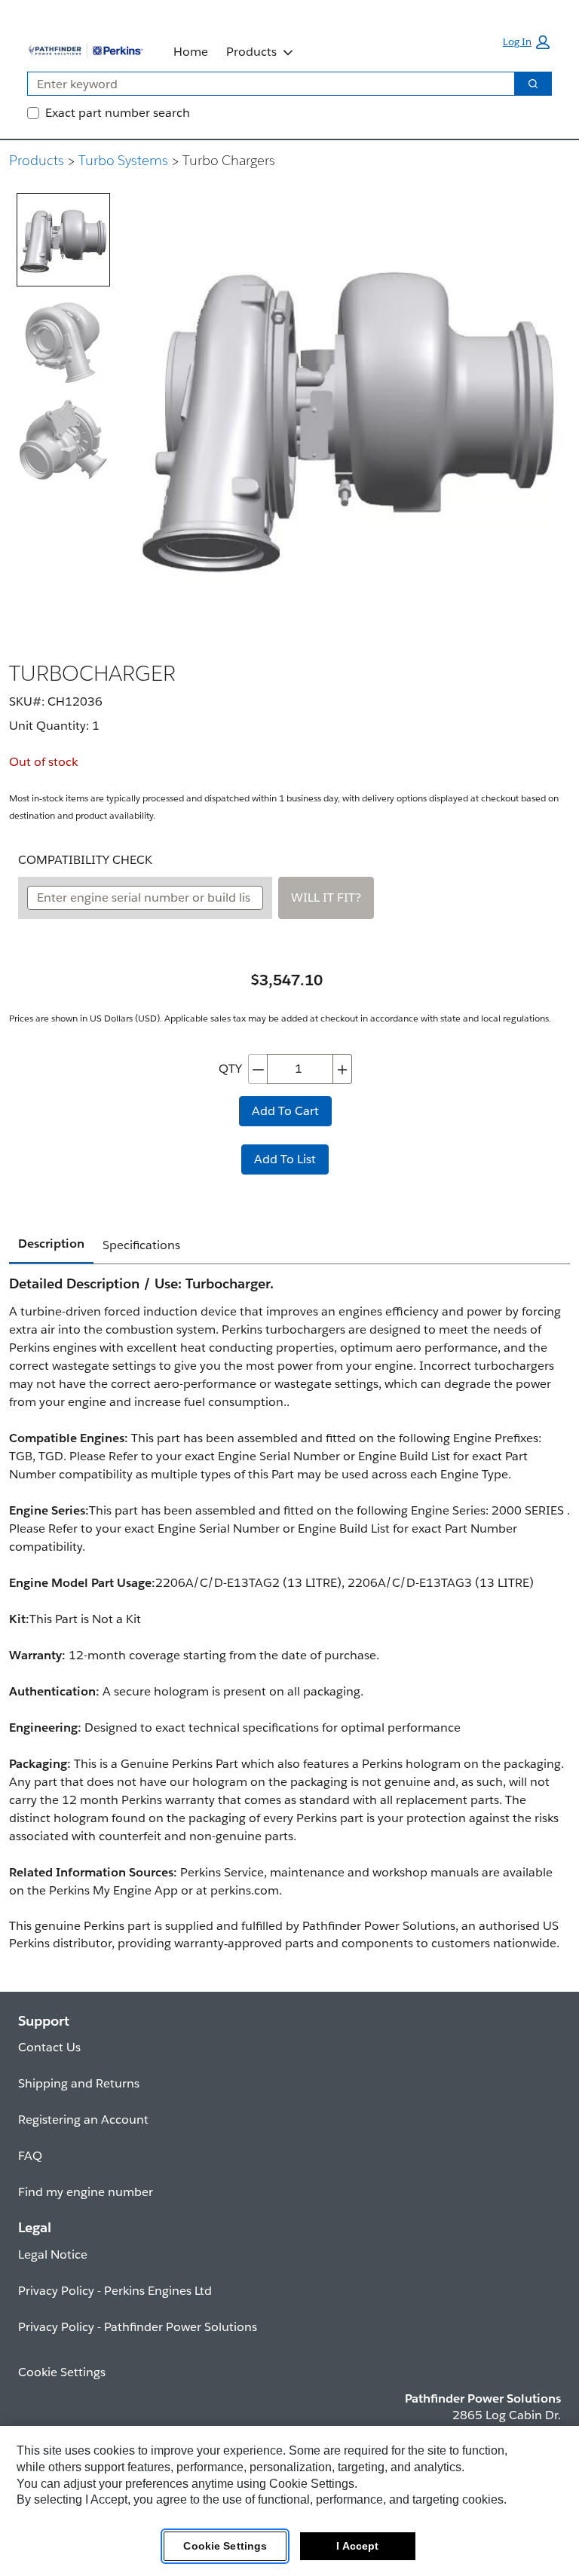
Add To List (285, 1159)
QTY (230, 1069)
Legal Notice (53, 2254)
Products (251, 52)
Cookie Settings (225, 2546)
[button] (526, 42)
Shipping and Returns (79, 2083)
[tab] (63, 240)
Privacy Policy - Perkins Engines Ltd (115, 2291)
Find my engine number (86, 2192)
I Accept (357, 2546)
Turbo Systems (123, 160)
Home (191, 52)
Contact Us (49, 2047)
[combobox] (265, 84)
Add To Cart (285, 1111)
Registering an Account (83, 2120)
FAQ (30, 2156)
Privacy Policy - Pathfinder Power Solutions (138, 2327)
